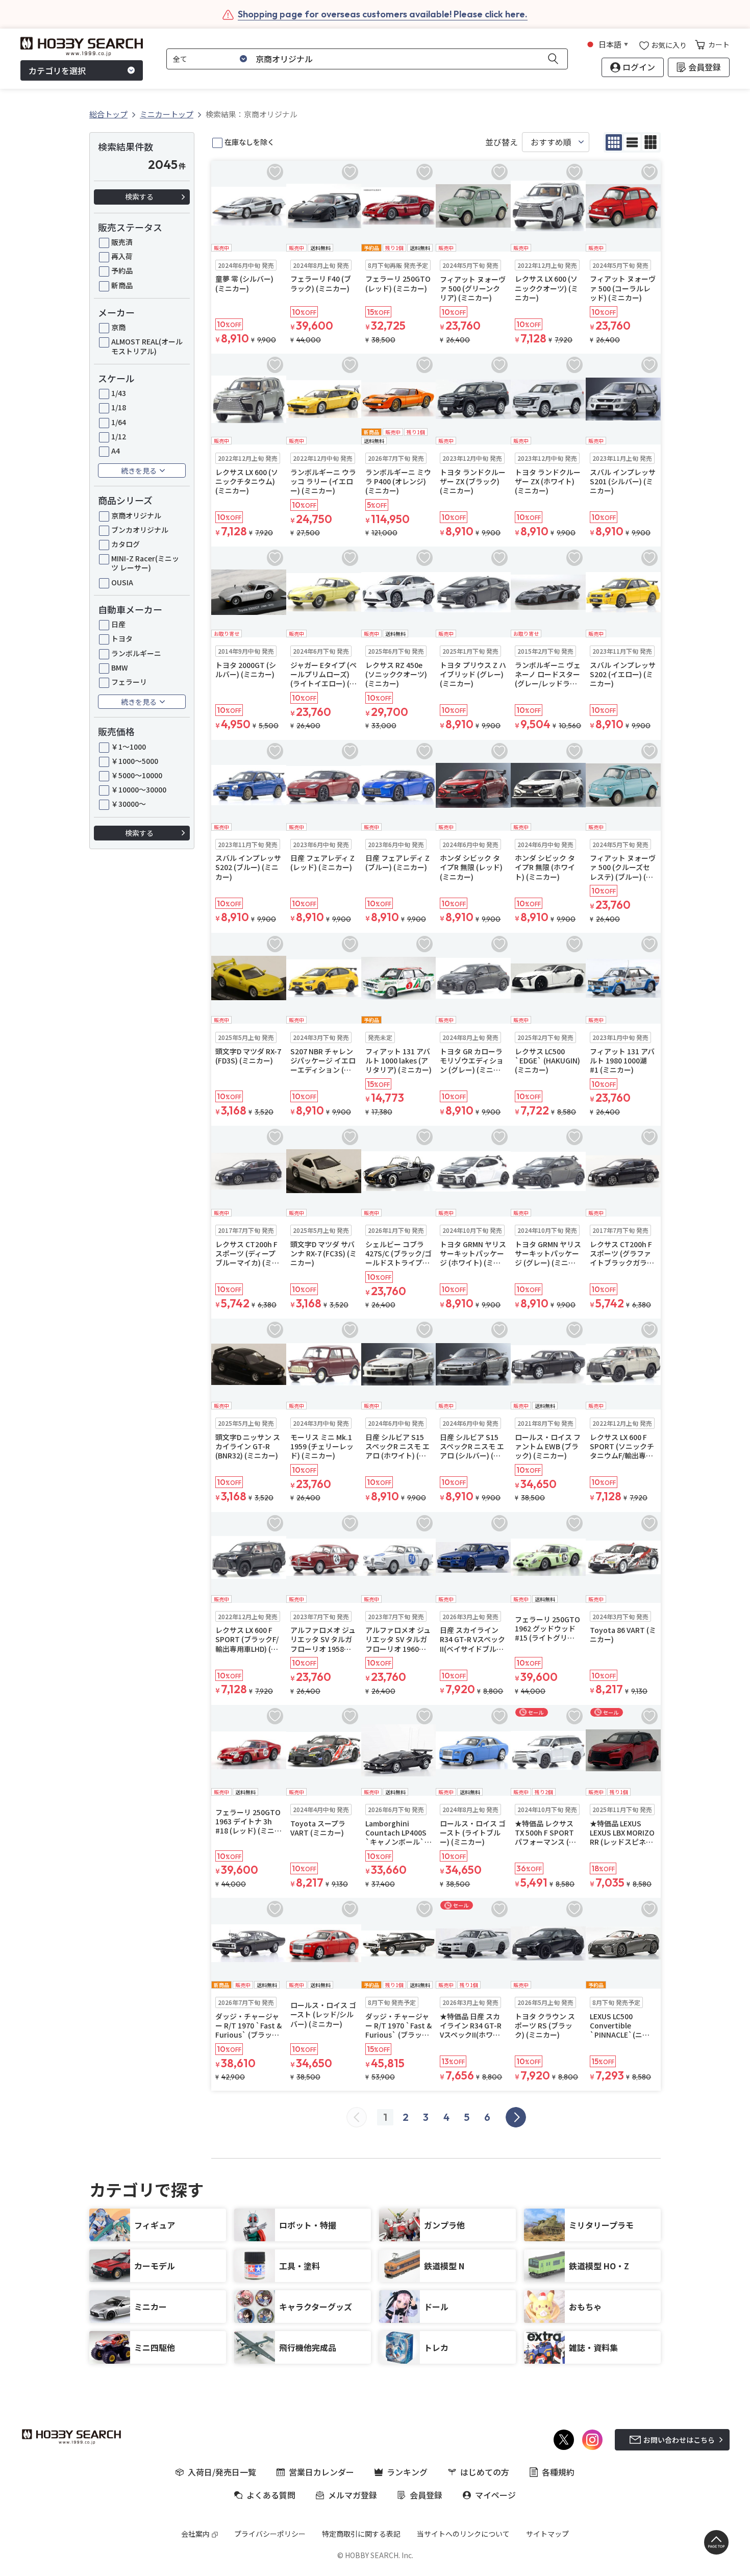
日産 (118, 624)
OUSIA (122, 582)
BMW (120, 667)
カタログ (126, 544)
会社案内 (195, 2534)
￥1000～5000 (135, 761)
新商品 (122, 285)
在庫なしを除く (249, 142)
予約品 (122, 270)
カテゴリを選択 (57, 70)
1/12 (119, 436)
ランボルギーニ (136, 653)
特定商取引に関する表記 (361, 2534)
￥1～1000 (129, 747)
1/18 (119, 407)
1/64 (119, 422)
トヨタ (122, 638)
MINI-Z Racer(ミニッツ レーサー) (145, 563)
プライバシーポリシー (270, 2534)
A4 (116, 451)
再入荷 (122, 256)
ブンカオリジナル (140, 530)
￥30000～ (129, 804)
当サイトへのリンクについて (463, 2534)
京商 (118, 327)
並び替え (502, 142)
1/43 (119, 393)
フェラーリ (129, 682)
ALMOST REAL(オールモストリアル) (147, 346)
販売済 (122, 242)
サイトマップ (547, 2534)
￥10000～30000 (139, 789)
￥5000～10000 (137, 775)
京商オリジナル (136, 515)
